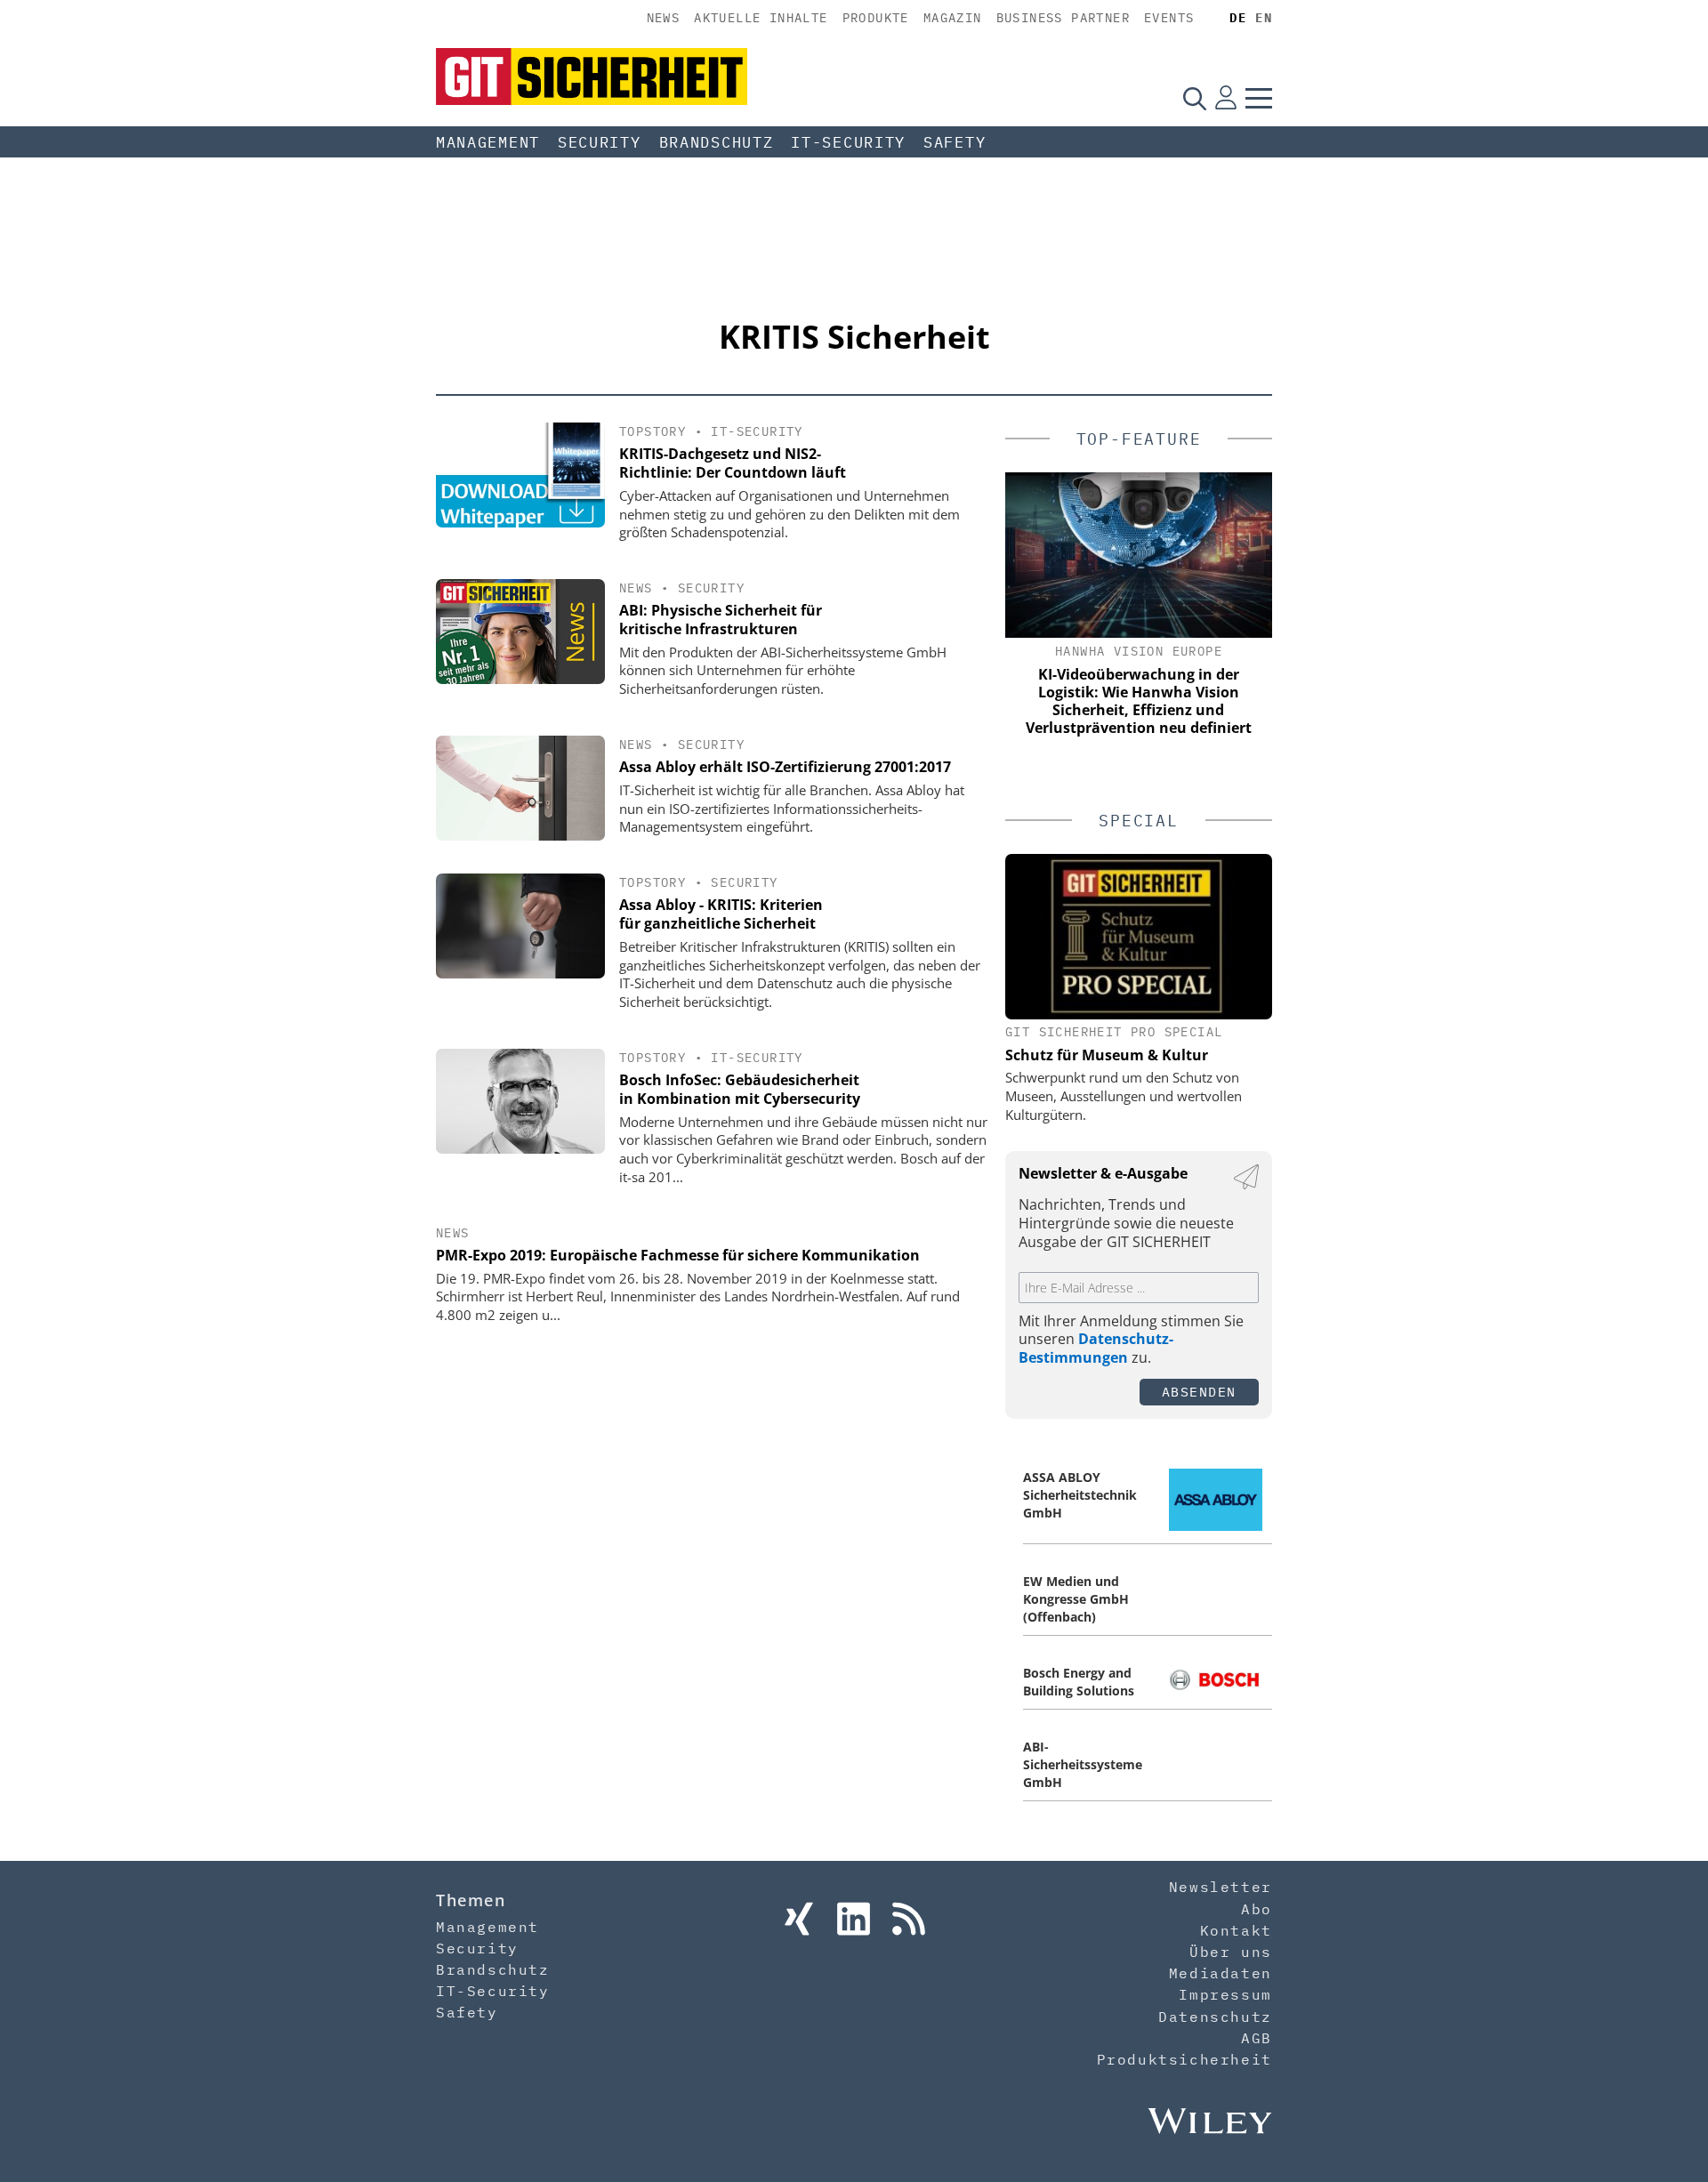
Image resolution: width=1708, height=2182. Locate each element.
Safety (955, 142)
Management (488, 142)
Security (600, 142)
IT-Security (848, 142)
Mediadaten (1221, 1973)
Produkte (876, 18)
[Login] (1226, 98)
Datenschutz (1215, 2017)
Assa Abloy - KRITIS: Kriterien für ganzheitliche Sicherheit (721, 914)
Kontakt (1236, 1930)
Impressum (1225, 1994)
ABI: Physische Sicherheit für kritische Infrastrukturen (721, 620)
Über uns (1231, 1952)
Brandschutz (717, 142)
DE (1238, 18)
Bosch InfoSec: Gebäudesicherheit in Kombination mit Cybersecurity (740, 1089)
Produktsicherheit (1184, 2059)
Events (1169, 18)
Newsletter (1221, 1887)
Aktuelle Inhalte (761, 18)
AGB (1257, 2038)
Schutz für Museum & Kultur (1107, 1055)
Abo (1257, 1909)
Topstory (653, 431)
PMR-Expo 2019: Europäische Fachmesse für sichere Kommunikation (678, 1255)
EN (1264, 18)
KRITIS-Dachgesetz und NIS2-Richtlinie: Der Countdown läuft (733, 463)
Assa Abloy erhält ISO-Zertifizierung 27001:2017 (785, 767)
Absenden (1199, 1392)
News (664, 18)
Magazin (953, 18)
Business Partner (1063, 18)
